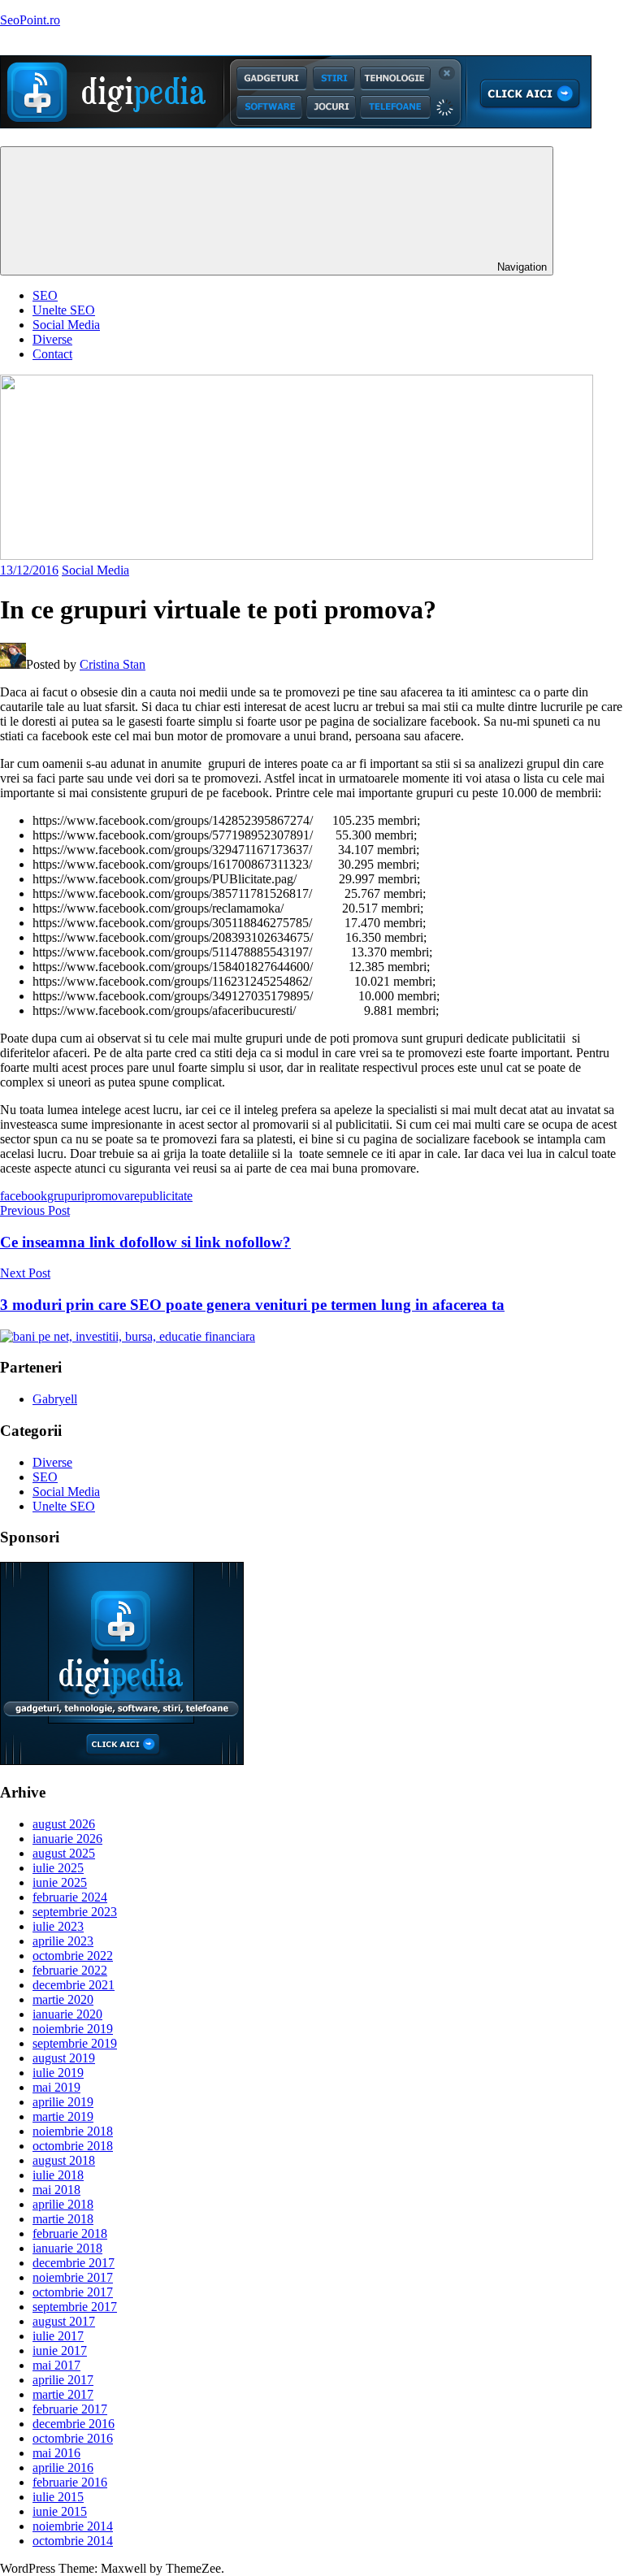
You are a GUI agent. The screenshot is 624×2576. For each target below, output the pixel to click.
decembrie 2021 (74, 1985)
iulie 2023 (58, 1926)
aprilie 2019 (63, 2102)
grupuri (66, 1196)
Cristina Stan (113, 664)
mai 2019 (56, 2087)
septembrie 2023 (75, 1912)
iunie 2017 (60, 2350)
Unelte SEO (64, 310)
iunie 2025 (60, 1882)
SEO (45, 295)
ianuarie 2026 (67, 1839)
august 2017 (64, 2321)
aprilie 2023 (63, 1941)
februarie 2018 (70, 2233)
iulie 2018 (58, 2175)
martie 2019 (63, 2116)
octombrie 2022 (73, 1956)
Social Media (66, 325)
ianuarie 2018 (67, 2248)
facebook (24, 1196)
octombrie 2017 (73, 2292)
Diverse (52, 339)
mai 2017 (56, 2365)
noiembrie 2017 (73, 2277)
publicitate (166, 1196)
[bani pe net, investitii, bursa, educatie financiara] (128, 1336)
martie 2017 (63, 2394)
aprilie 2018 (63, 2204)
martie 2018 (63, 2219)
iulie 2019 (58, 2073)
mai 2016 (56, 2453)
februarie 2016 (70, 2482)
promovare (112, 1196)
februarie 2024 (70, 1897)
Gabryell (55, 1399)
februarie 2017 (70, 2409)
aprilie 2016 (63, 2468)
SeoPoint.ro (30, 20)
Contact (52, 354)
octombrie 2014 (73, 2541)
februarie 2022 (70, 1970)
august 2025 (64, 1853)
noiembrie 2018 (73, 2131)
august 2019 (64, 2058)
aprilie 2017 (63, 2380)
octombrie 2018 (73, 2146)
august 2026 (64, 1824)
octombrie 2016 (73, 2438)
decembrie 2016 (74, 2424)
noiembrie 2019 (73, 2029)
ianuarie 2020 (67, 2014)
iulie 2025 (58, 1868)
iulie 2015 (58, 2497)
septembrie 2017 (75, 2307)
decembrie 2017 (74, 2263)
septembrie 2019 (75, 2043)
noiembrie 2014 (73, 2526)
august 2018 (64, 2160)
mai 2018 (56, 2190)
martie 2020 (63, 1999)
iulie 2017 (58, 2336)
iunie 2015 (60, 2511)
